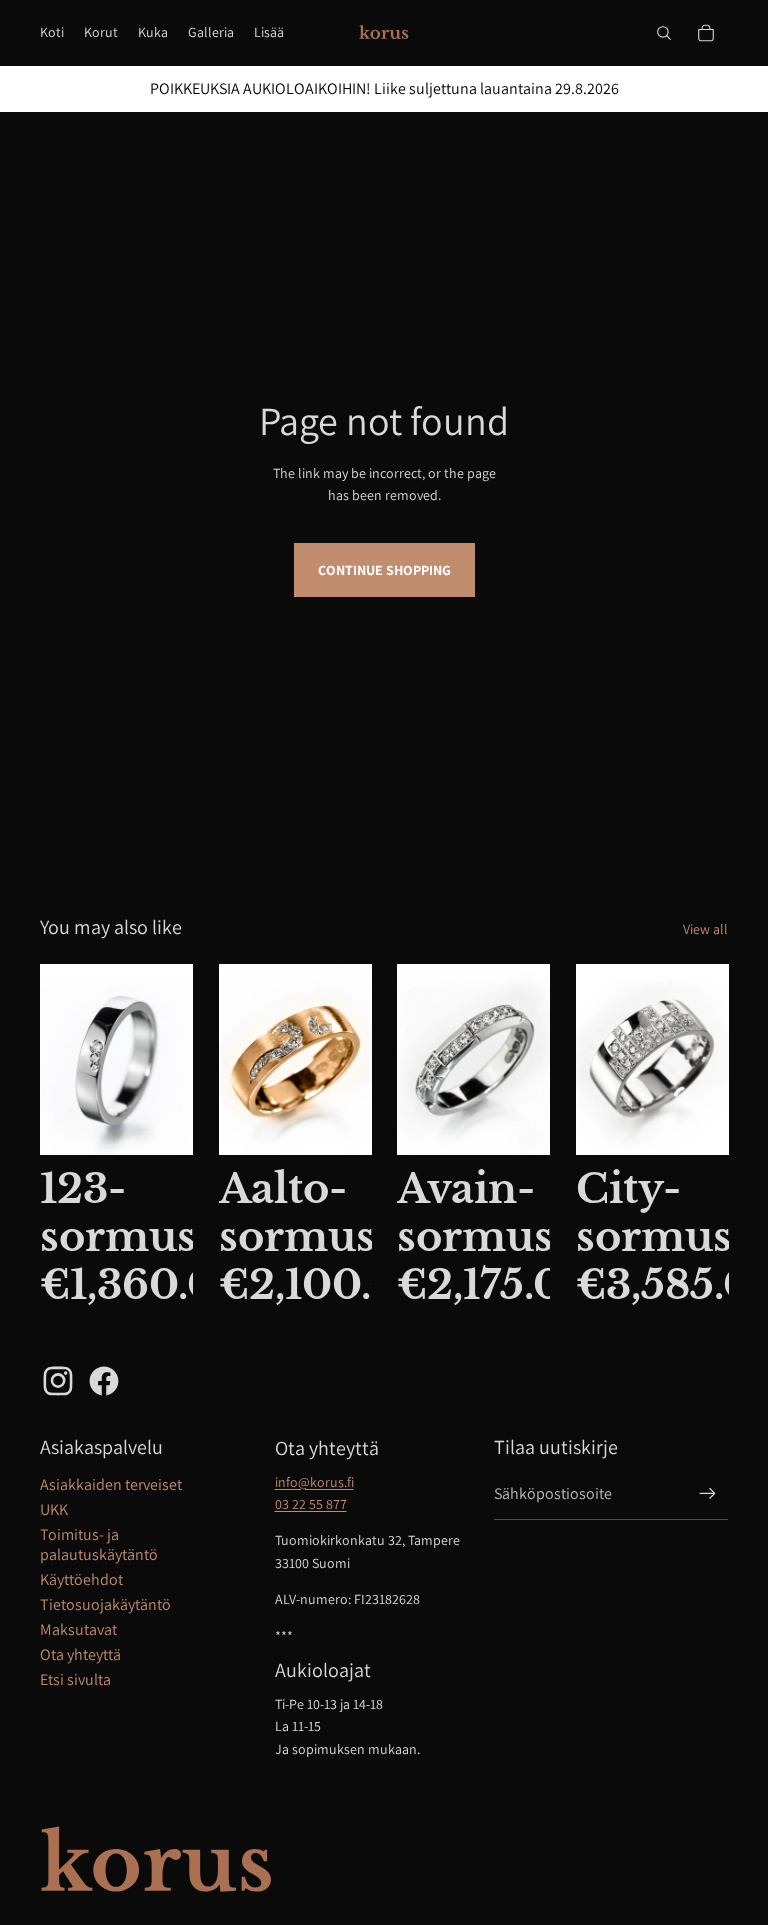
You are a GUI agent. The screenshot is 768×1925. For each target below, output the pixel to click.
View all (705, 929)
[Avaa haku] (664, 33)
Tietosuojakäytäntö (105, 1604)
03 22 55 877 (311, 1504)
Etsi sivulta (75, 1679)
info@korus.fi (314, 1482)
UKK (54, 1509)
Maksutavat (78, 1629)
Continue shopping (384, 570)
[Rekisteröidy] (708, 1494)
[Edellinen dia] (234, 1060)
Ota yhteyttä (80, 1654)
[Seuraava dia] (355, 1060)
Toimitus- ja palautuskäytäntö (99, 1544)
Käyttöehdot (81, 1579)
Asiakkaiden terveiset (111, 1484)
